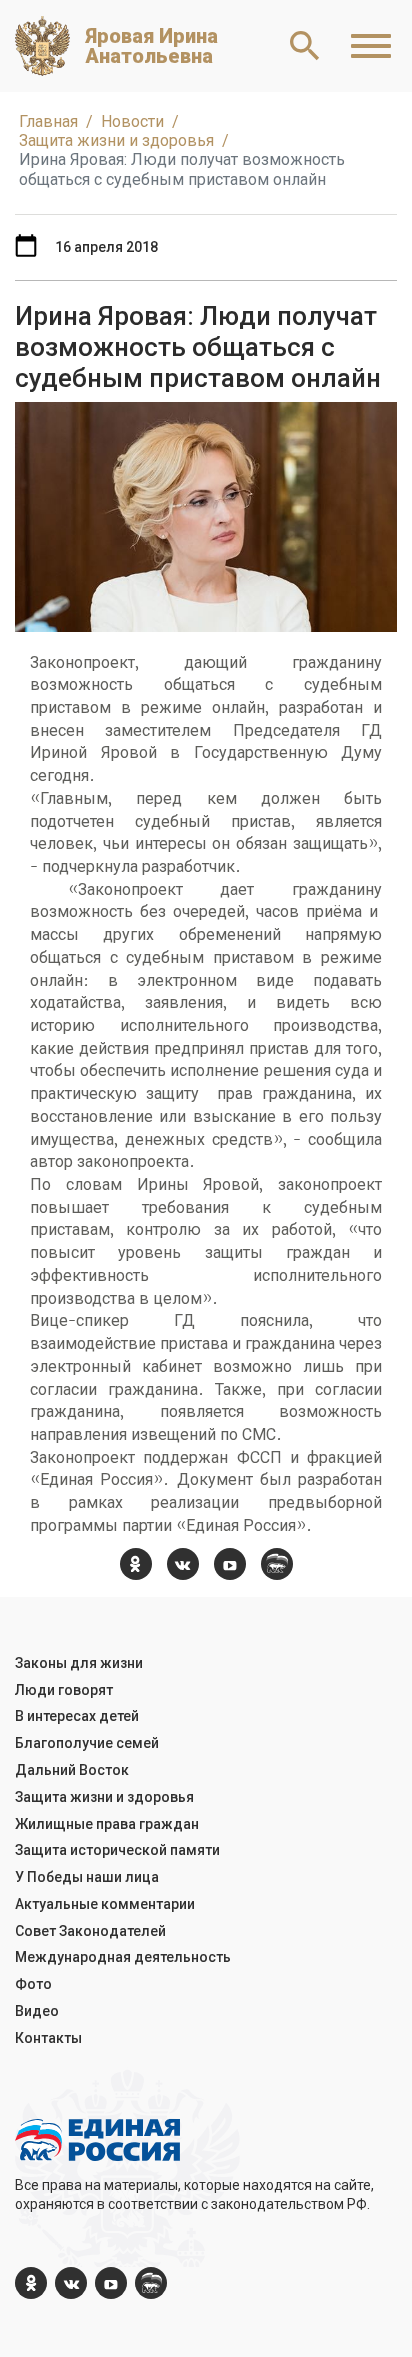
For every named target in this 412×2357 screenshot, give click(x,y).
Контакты (48, 2038)
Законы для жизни (79, 1663)
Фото (33, 1984)
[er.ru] (277, 1564)
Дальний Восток (72, 1770)
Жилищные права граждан (107, 1824)
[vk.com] (183, 1564)
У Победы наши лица (87, 1877)
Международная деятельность (123, 1957)
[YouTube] (230, 1564)
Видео (37, 2011)
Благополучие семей (87, 1743)
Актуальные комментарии (105, 1904)
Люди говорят (64, 1690)
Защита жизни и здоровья (104, 1797)
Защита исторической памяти (117, 1850)
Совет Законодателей (90, 1931)
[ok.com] (136, 1564)
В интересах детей (77, 1716)
